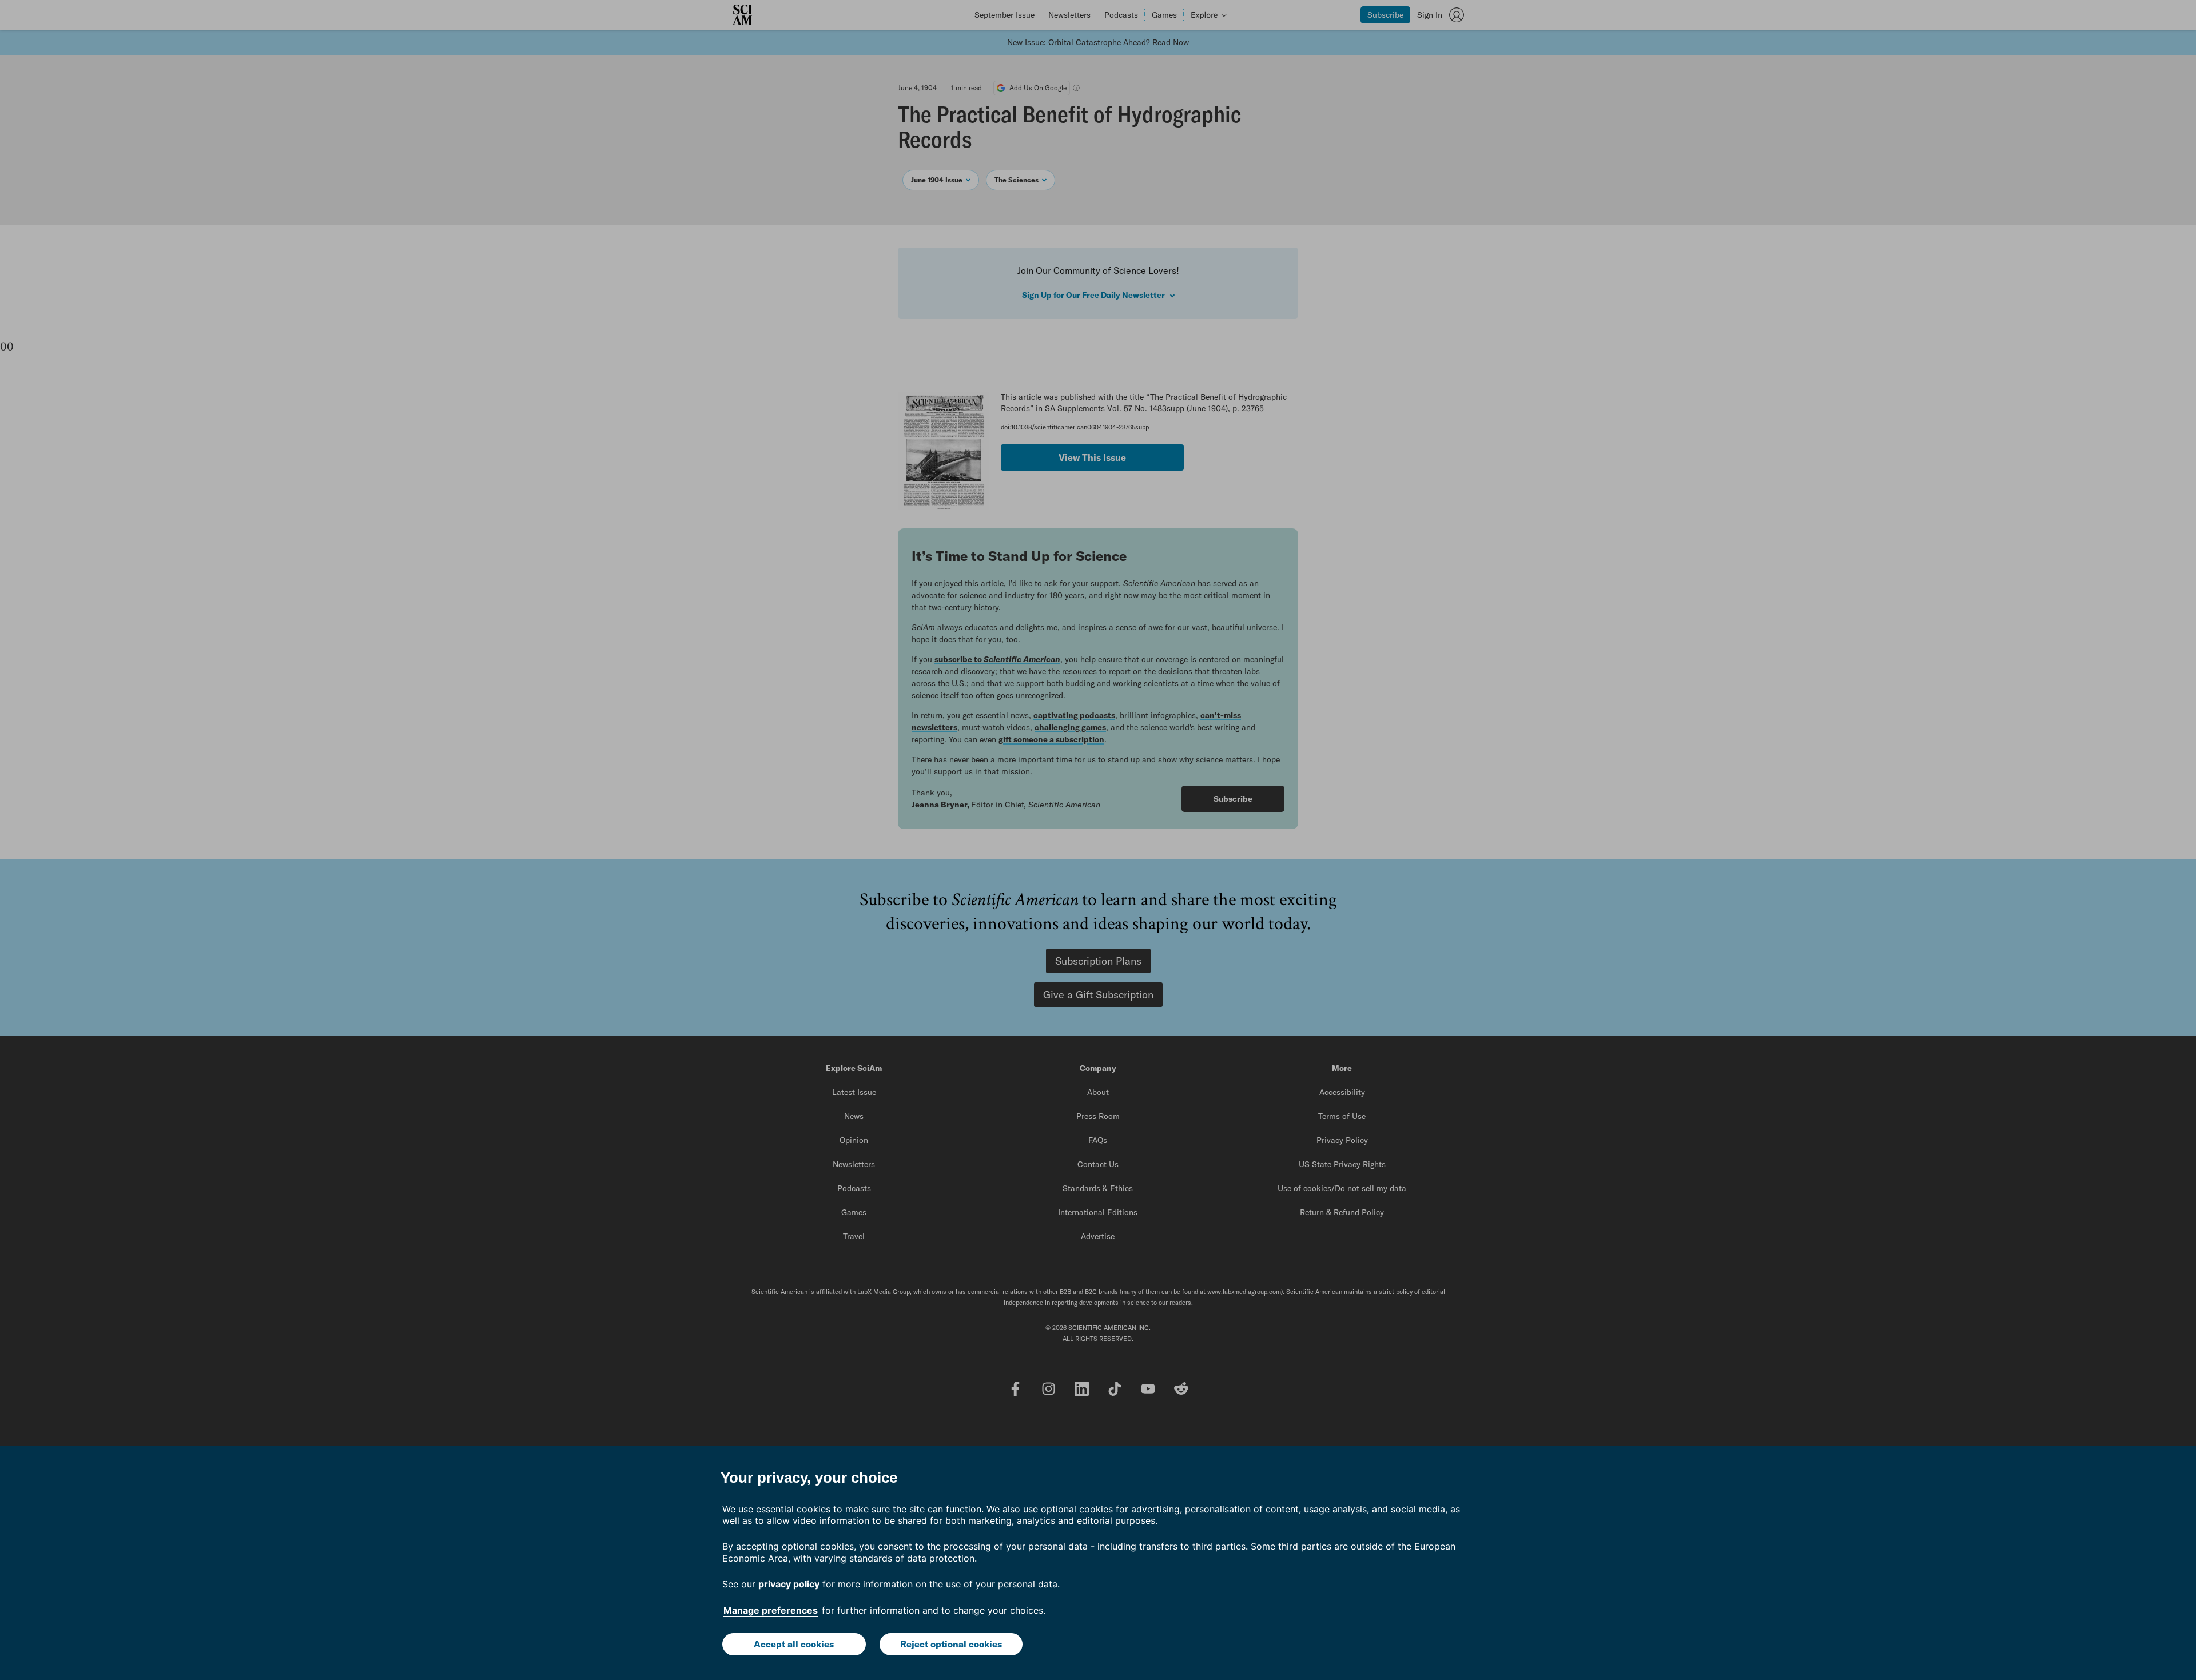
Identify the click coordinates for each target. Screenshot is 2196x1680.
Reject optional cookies (951, 1644)
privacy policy (789, 1584)
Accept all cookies (794, 1644)
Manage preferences (771, 1610)
